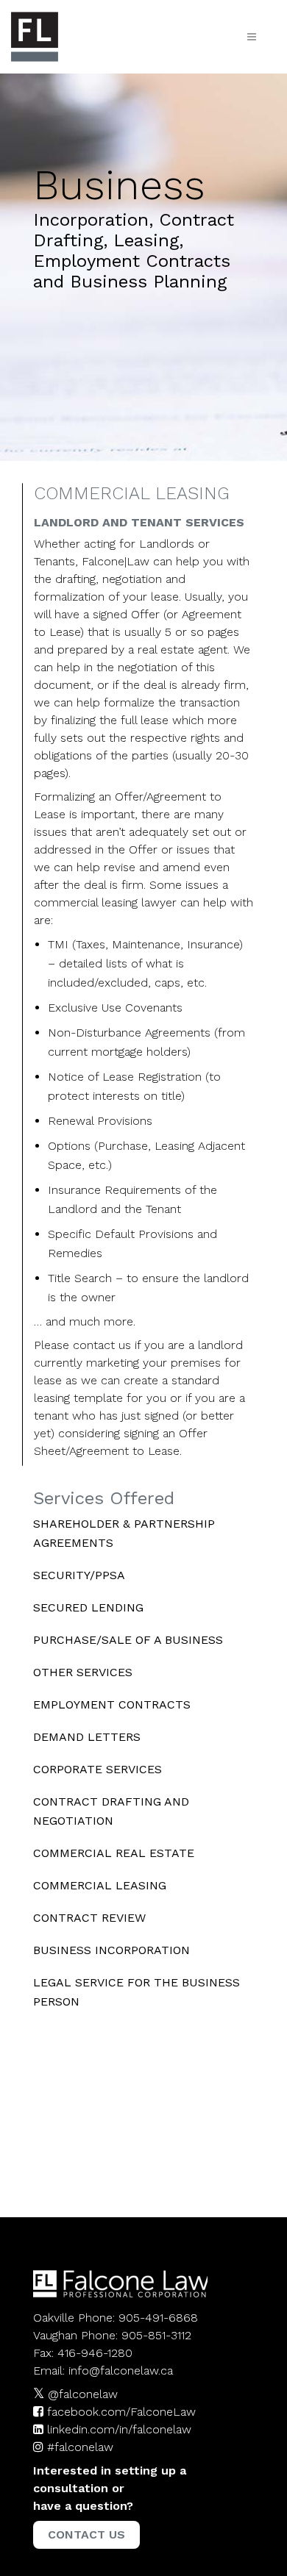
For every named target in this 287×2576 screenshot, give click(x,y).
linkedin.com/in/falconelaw (119, 2429)
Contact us (86, 2534)
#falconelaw (80, 2447)
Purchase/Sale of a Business (128, 1640)
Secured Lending (88, 1607)
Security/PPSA (79, 1575)
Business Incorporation (111, 1950)
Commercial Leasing (100, 1885)
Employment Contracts (112, 1704)
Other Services (83, 1672)
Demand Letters (87, 1737)
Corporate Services (98, 1769)
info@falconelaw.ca (121, 2371)
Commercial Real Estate (114, 1853)
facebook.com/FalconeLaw (121, 2412)
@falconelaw (83, 2394)
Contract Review (89, 1918)
